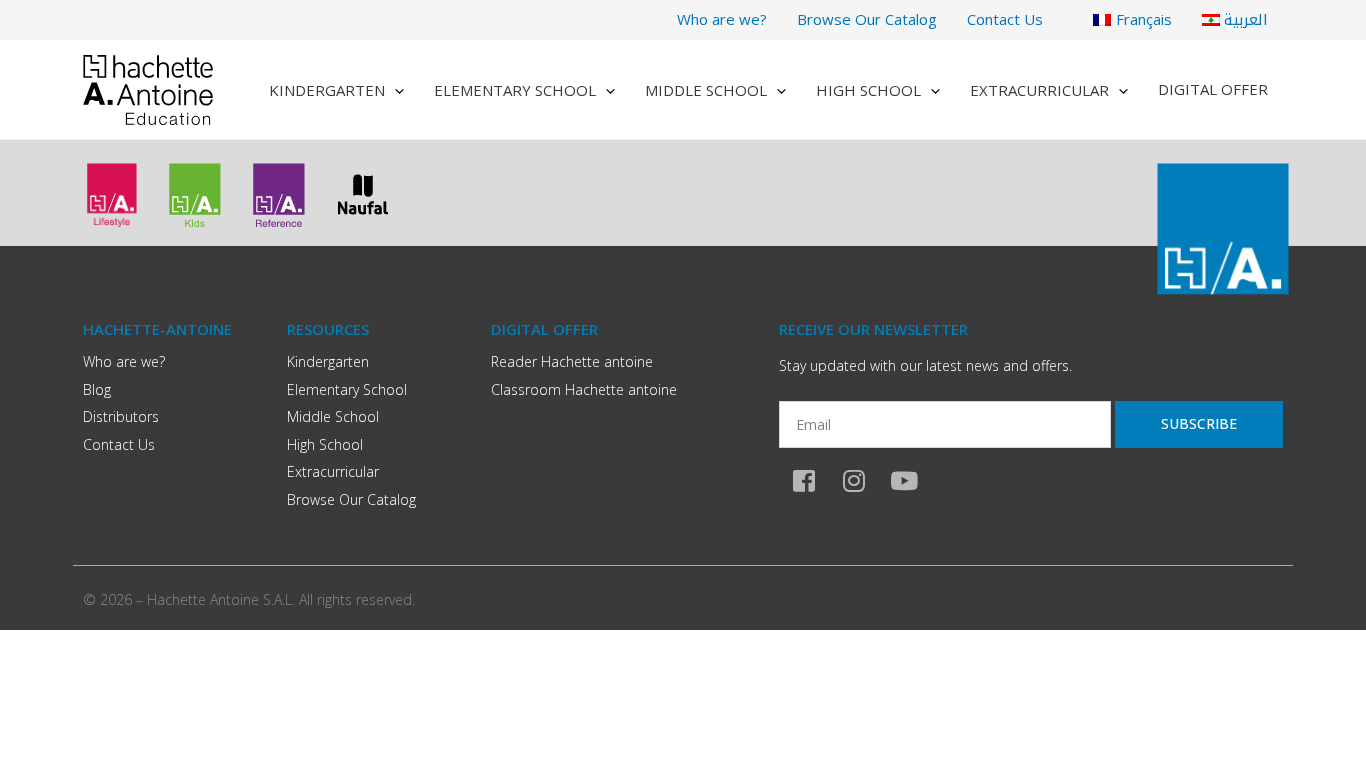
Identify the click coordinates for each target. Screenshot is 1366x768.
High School (868, 90)
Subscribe (1199, 423)
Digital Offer (1213, 89)
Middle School (706, 90)
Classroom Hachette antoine (584, 389)
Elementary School (515, 90)
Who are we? (722, 19)
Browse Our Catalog (867, 19)
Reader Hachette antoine (572, 361)
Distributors (121, 416)
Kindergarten (327, 90)
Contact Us (1005, 19)
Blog (97, 389)
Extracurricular (1039, 90)
